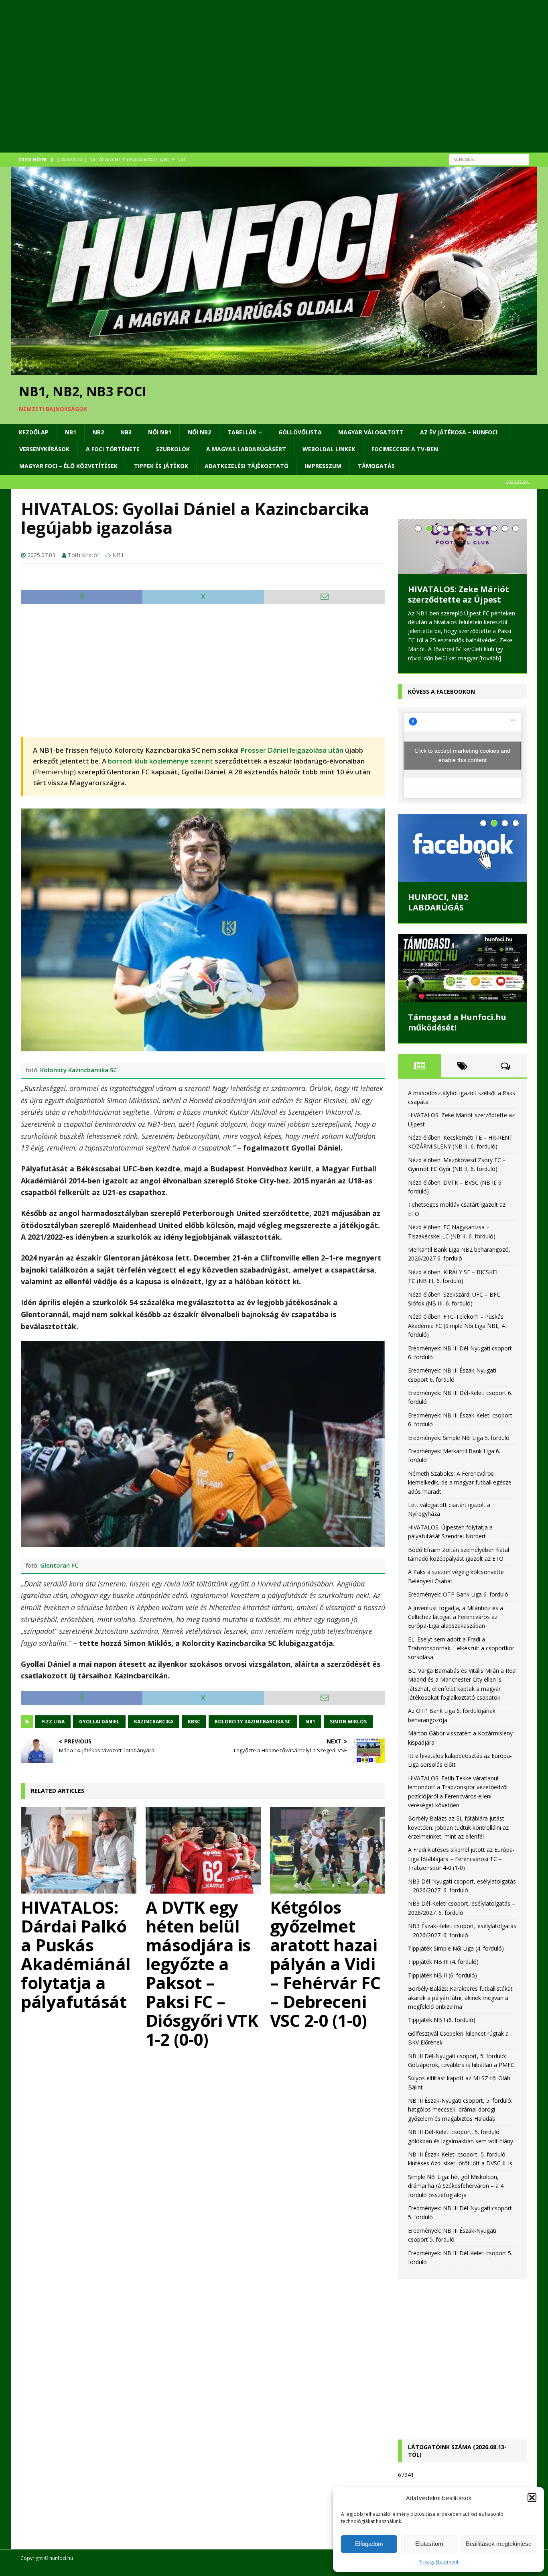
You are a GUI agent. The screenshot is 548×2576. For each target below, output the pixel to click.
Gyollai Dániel (99, 1722)
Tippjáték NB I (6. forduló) (442, 2014)
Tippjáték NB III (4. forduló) (443, 1956)
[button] (532, 2498)
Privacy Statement (438, 2562)
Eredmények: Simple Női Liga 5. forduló (459, 1431)
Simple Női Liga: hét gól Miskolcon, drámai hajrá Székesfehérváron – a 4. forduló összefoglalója (456, 2180)
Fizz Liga (53, 1722)
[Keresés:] (489, 159)
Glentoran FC (59, 1565)
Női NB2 (199, 432)
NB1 (71, 432)
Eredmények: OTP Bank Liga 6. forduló (458, 1588)
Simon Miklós (348, 1722)
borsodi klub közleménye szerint (160, 761)
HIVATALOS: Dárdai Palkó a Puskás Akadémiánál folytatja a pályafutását (76, 1954)
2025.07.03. (42, 555)
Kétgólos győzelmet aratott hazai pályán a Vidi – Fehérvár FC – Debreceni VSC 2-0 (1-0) (325, 1964)
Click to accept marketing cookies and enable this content (462, 749)
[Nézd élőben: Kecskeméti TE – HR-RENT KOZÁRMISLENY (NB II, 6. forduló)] (463, 547)
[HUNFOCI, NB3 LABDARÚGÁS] (463, 842)
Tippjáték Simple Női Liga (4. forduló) (456, 1942)
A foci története (113, 449)
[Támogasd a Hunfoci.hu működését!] (463, 962)
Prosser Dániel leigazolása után (292, 750)
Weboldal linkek (329, 449)
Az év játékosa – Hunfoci (459, 432)
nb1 (310, 1722)
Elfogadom (369, 2544)
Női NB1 (160, 432)
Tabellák (242, 432)
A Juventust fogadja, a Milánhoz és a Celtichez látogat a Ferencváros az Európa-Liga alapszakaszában (456, 1611)
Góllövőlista (300, 432)
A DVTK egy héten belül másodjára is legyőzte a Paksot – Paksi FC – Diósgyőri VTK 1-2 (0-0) (202, 1973)
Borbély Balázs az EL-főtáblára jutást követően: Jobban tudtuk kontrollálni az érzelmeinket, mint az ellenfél (458, 1821)
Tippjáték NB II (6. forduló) (442, 1969)
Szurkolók (173, 449)
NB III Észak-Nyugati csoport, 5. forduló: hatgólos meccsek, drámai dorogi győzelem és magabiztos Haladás (460, 2104)
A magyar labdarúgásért (246, 449)
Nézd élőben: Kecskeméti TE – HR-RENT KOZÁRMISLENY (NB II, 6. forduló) (459, 605)
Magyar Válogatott (371, 432)
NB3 (126, 432)
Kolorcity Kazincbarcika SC (78, 1070)
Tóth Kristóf (83, 555)
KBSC (194, 1722)
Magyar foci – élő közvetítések (68, 466)
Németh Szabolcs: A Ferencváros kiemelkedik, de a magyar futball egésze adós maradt (460, 1476)
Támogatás (376, 466)
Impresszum (323, 466)
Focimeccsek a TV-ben (405, 449)
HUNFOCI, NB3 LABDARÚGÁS (438, 896)
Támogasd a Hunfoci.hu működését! (457, 1016)
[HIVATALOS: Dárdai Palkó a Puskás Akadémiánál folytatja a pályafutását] (79, 1850)
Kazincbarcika (154, 1722)
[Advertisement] (252, 86)
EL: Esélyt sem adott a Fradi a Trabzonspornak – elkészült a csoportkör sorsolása (461, 1642)
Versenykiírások (44, 449)
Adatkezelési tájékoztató (247, 466)
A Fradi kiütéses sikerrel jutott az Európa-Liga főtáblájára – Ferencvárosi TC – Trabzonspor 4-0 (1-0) (461, 1853)
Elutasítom (429, 2544)
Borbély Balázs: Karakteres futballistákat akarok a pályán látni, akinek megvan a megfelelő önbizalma (460, 1992)
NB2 (98, 432)
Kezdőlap (34, 432)
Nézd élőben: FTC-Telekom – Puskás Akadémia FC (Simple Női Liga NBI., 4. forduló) (457, 1320)
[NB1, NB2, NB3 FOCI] (274, 370)
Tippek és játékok (161, 466)
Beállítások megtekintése (499, 2544)
